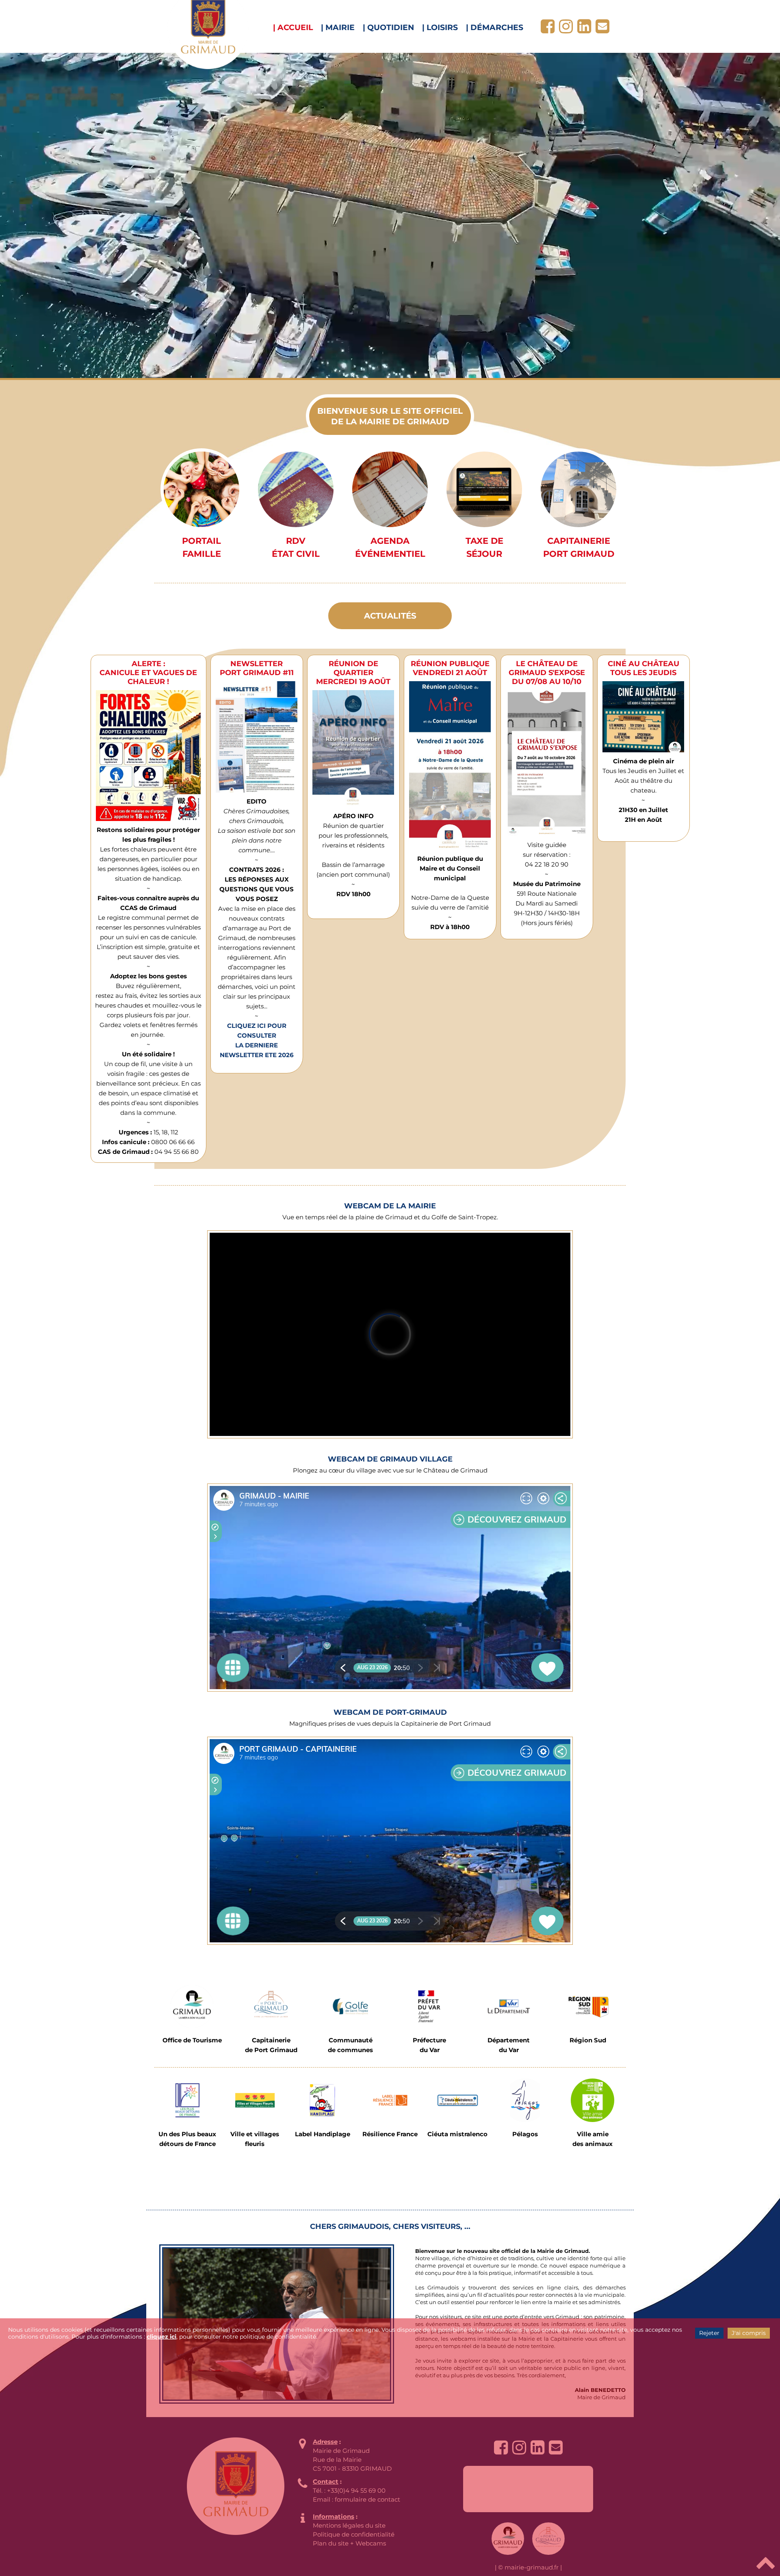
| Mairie (338, 27)
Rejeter (709, 2333)
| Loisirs (440, 27)
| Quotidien (388, 27)
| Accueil (293, 27)
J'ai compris (749, 2333)
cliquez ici (161, 2337)
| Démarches (495, 27)
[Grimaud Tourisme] (192, 2006)
